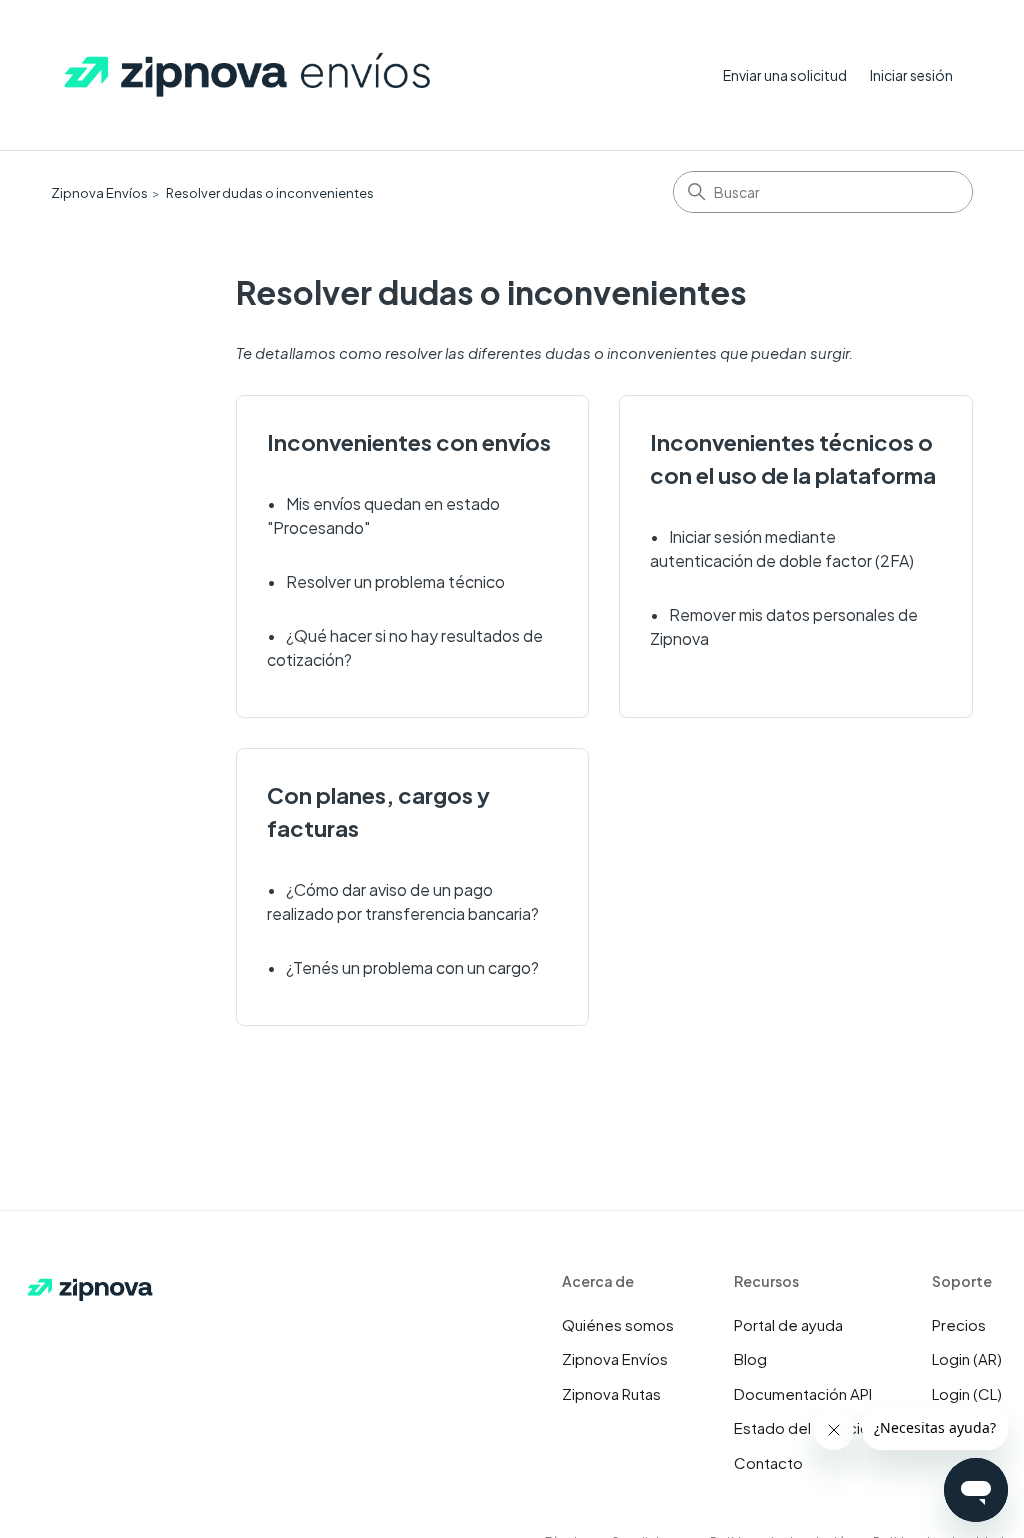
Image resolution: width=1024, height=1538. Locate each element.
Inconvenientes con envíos (409, 442)
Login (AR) (967, 1358)
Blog (750, 1358)
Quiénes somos (618, 1324)
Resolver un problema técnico (395, 581)
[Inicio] (248, 75)
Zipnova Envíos (99, 193)
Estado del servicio (802, 1427)
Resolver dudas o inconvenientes (270, 193)
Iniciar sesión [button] (911, 75)
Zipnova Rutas (611, 1393)
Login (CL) (967, 1393)
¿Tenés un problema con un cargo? (412, 967)
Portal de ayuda (788, 1324)
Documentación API (803, 1393)
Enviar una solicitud (785, 75)
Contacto (768, 1462)
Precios (959, 1324)
